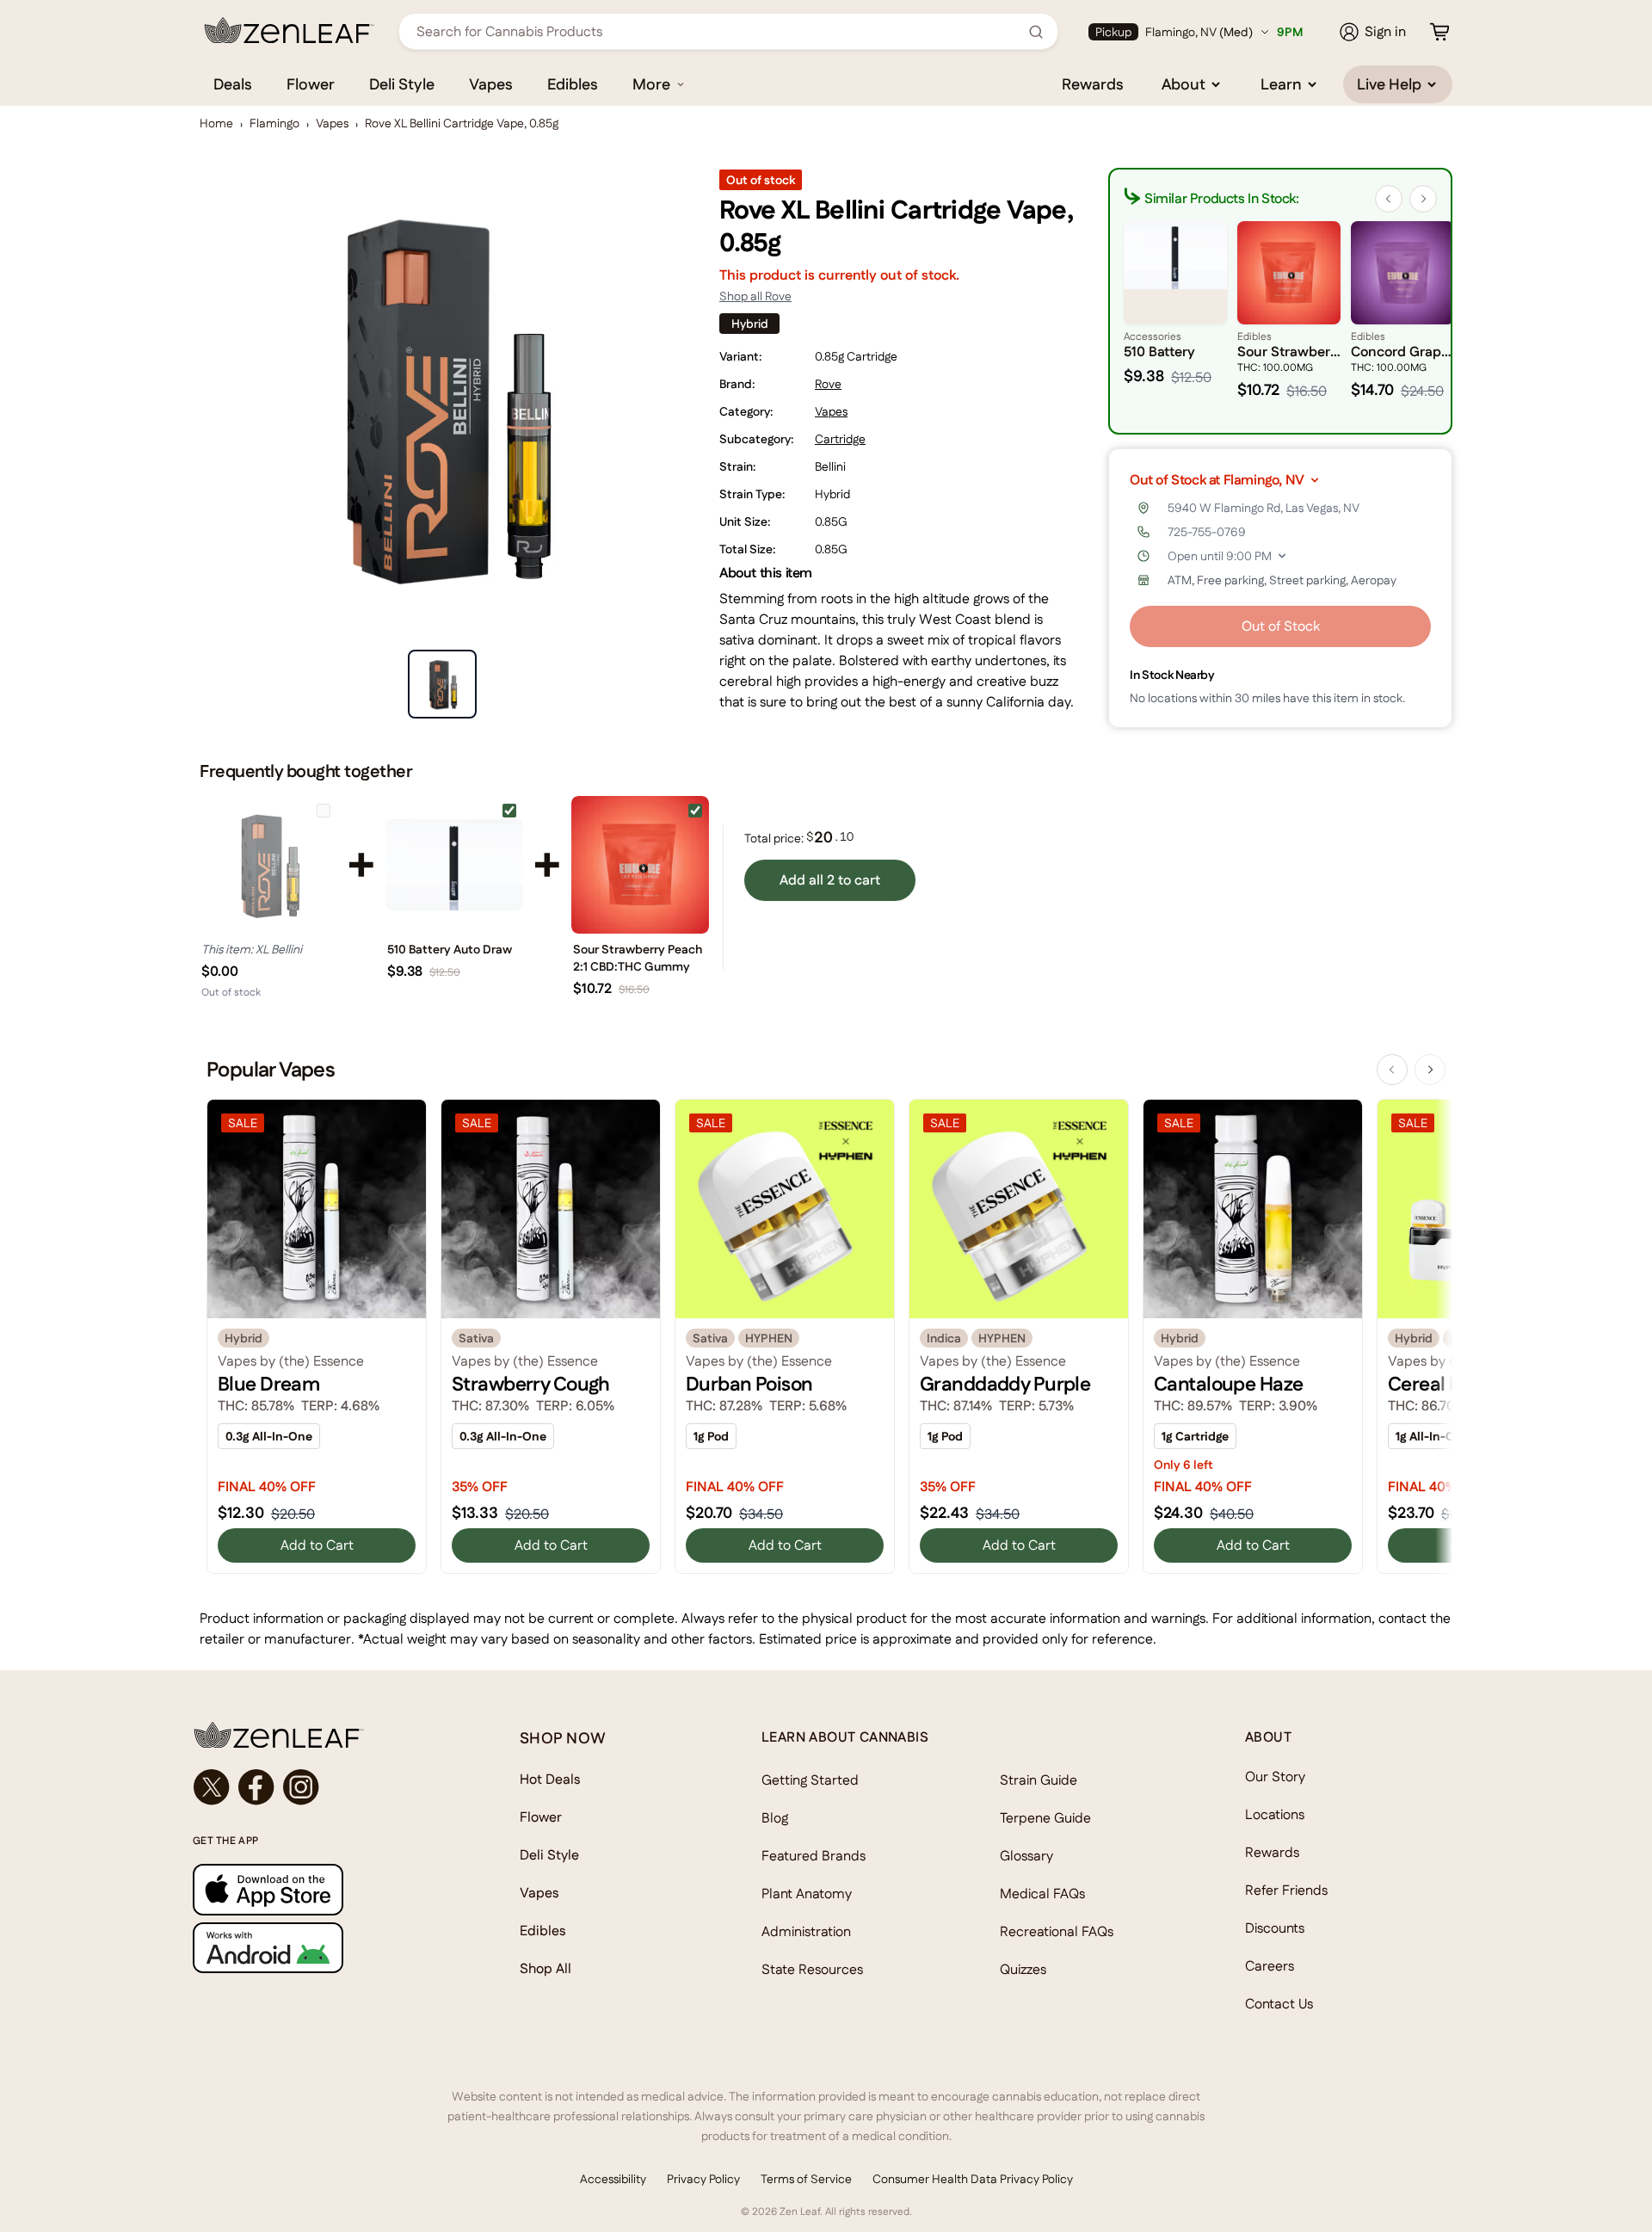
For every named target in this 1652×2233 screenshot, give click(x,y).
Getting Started (810, 1780)
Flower (311, 84)
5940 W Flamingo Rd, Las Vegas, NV (1264, 508)
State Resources (812, 1969)
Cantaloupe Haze (1228, 1384)
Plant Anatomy (807, 1894)
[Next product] (1430, 1070)
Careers (1270, 1966)
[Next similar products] (1423, 199)
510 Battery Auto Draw (450, 949)
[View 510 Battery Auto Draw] (454, 865)
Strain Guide (1039, 1780)
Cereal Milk (1436, 1384)
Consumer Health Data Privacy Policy (973, 2179)
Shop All (546, 1968)
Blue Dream (268, 1384)
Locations (1275, 1814)
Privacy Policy (703, 2179)
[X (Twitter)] (212, 1787)
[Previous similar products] (1389, 199)
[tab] (442, 684)
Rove (828, 384)
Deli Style (402, 84)
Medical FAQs (1042, 1894)
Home (216, 123)
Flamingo (274, 123)
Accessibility (613, 2179)
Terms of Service (806, 2179)
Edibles (573, 84)
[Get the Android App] (322, 1948)
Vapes (491, 84)
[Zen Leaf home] (289, 30)
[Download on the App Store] (322, 1889)
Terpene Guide (1045, 1818)
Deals (233, 84)
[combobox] (719, 31)
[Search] (1036, 32)
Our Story (1275, 1777)
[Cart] (1439, 32)
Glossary (1026, 1856)
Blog (775, 1818)
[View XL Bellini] (268, 865)
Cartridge (840, 439)
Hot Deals (550, 1779)
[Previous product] (1392, 1070)
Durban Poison (749, 1384)
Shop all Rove (755, 296)
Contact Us (1279, 2004)
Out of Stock (1281, 626)
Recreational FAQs (1057, 1931)
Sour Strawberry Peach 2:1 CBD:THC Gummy (638, 958)
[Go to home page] (322, 1735)
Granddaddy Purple (1005, 1384)
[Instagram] (301, 1787)
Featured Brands (814, 1856)
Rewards (1093, 84)
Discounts (1275, 1928)
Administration (806, 1931)
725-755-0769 (1207, 532)
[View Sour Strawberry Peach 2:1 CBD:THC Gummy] (640, 865)
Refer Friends (1286, 1890)
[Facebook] (256, 1787)
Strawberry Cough (531, 1384)
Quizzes (1023, 1969)
